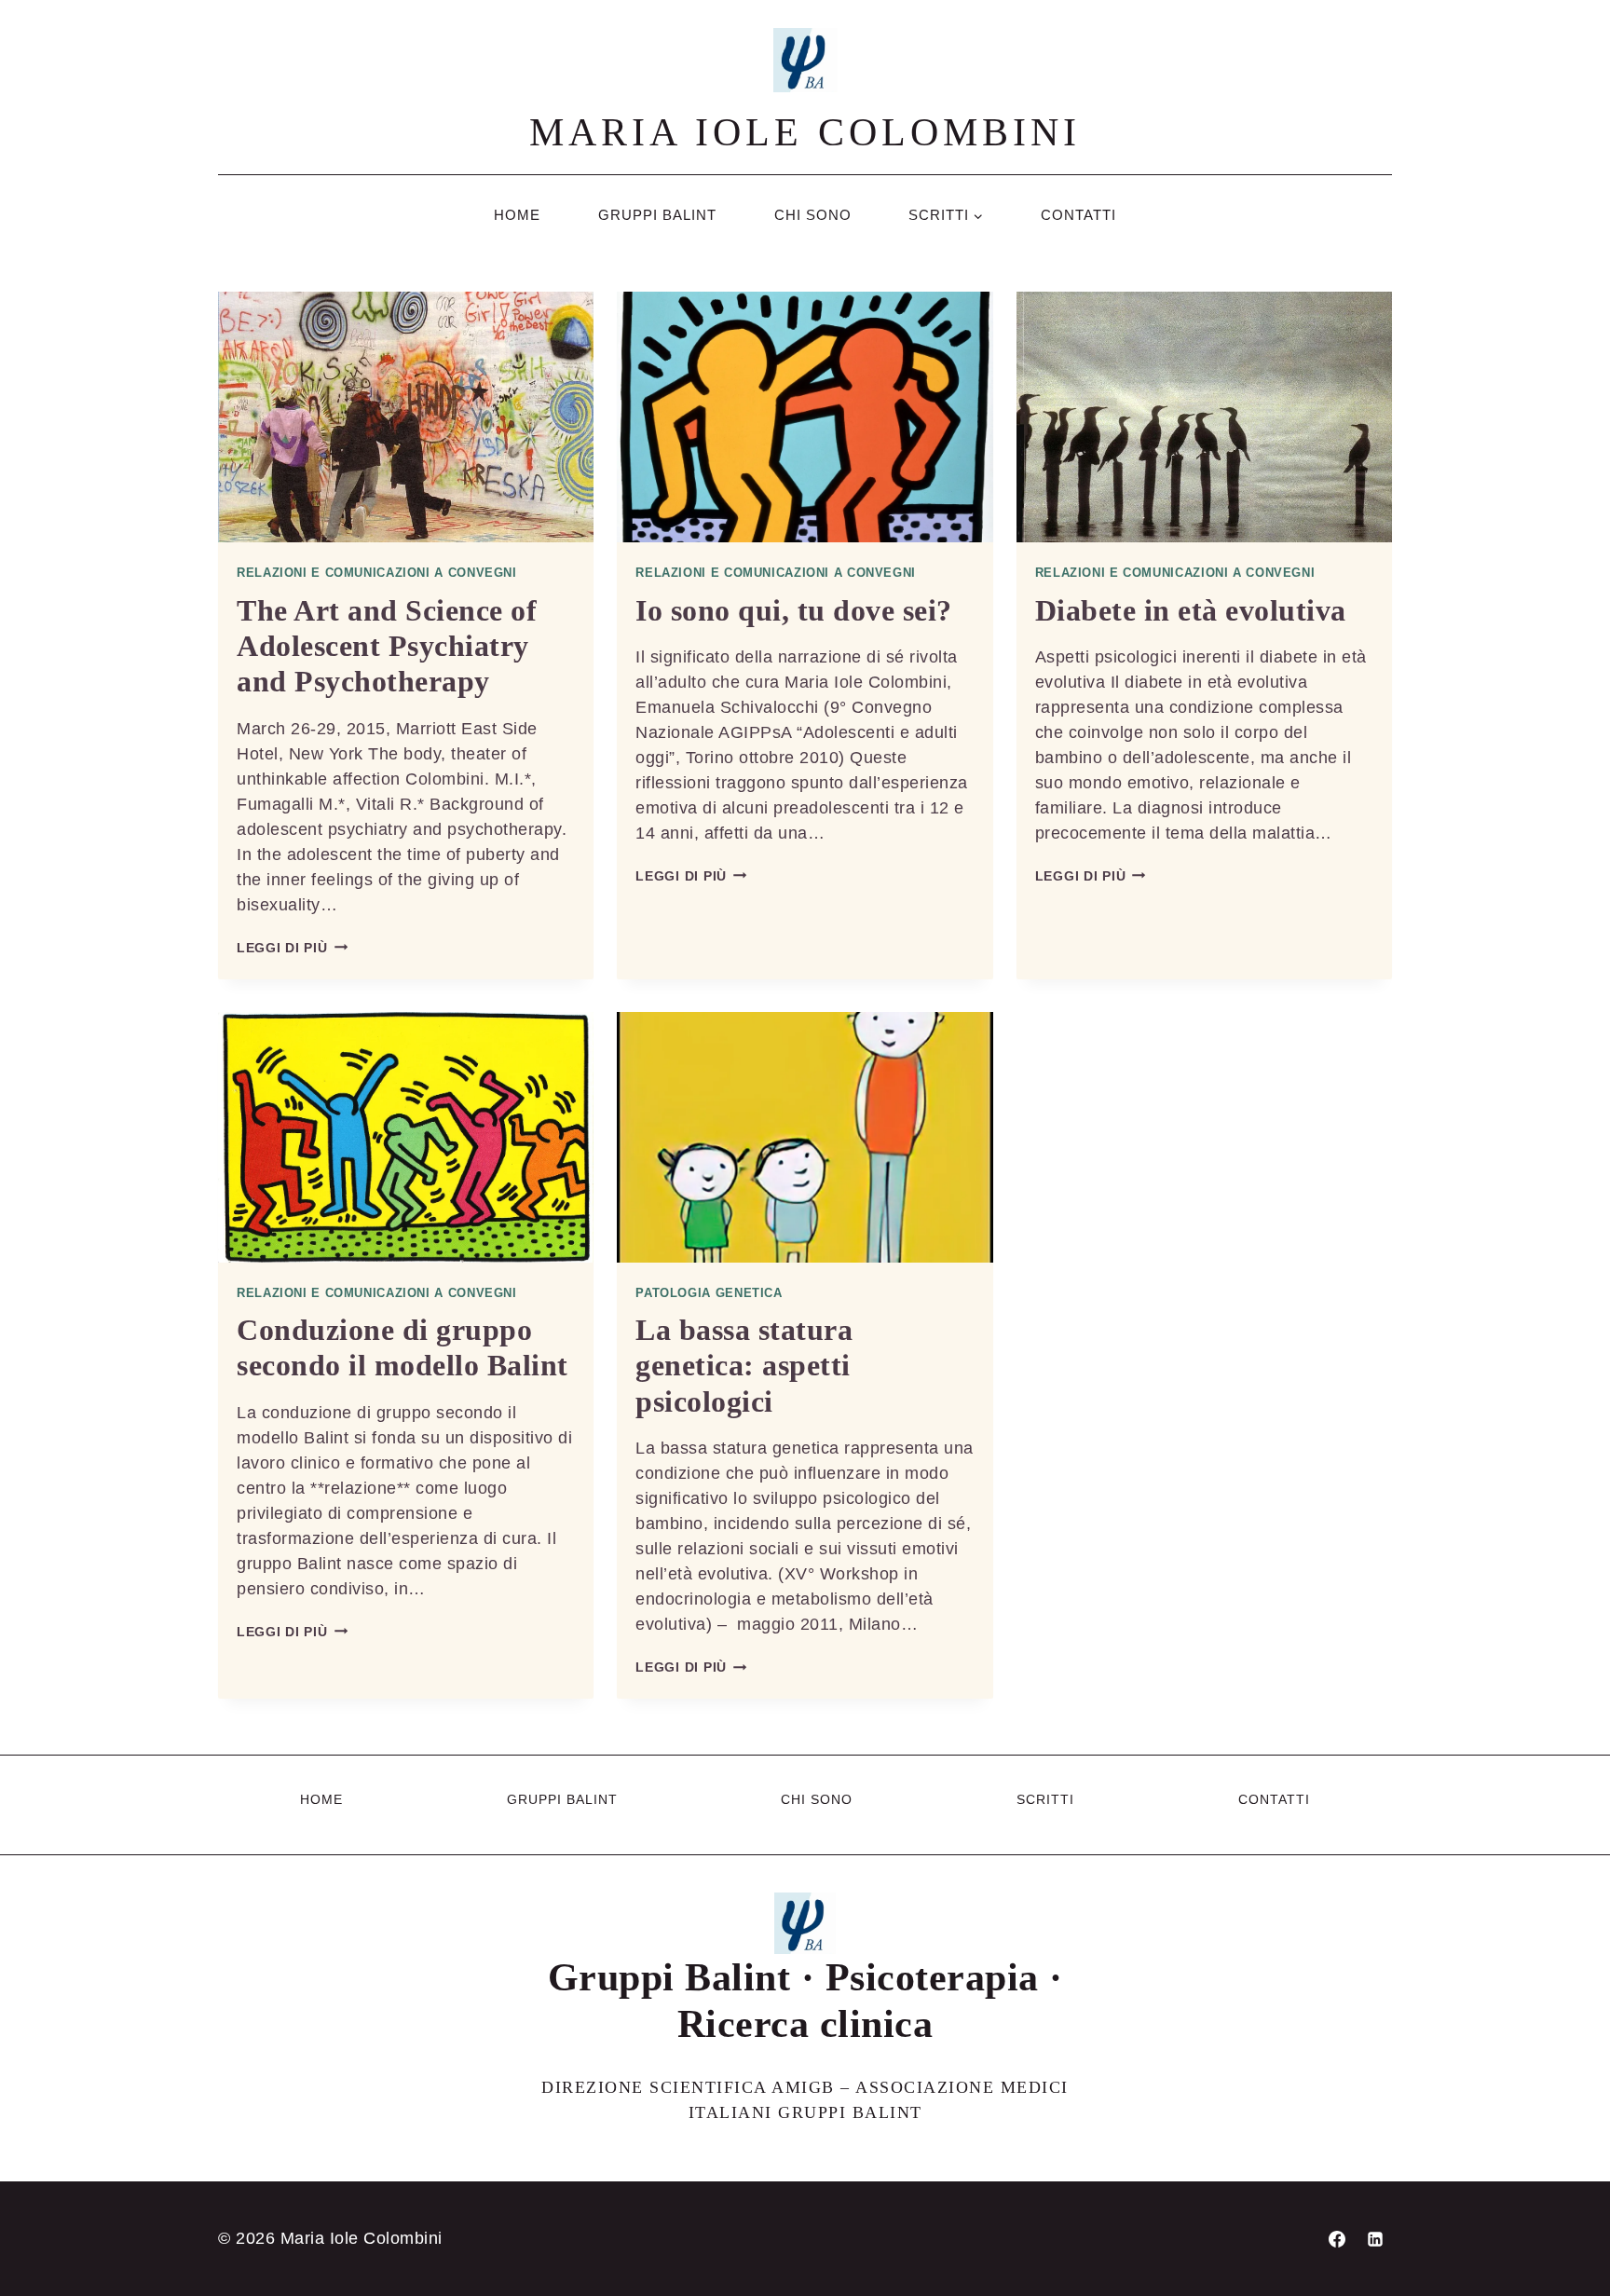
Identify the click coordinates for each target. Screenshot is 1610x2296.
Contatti (1078, 215)
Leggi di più (292, 948)
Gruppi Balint (657, 215)
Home (517, 215)
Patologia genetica (709, 1293)
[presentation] (406, 417)
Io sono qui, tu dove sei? (794, 610)
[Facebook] (1337, 2239)
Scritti (1045, 1799)
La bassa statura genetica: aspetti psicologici (744, 1366)
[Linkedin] (1375, 2239)
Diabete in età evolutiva (1191, 610)
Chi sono (813, 215)
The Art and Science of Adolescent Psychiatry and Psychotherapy (387, 646)
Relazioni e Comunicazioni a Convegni (377, 573)
